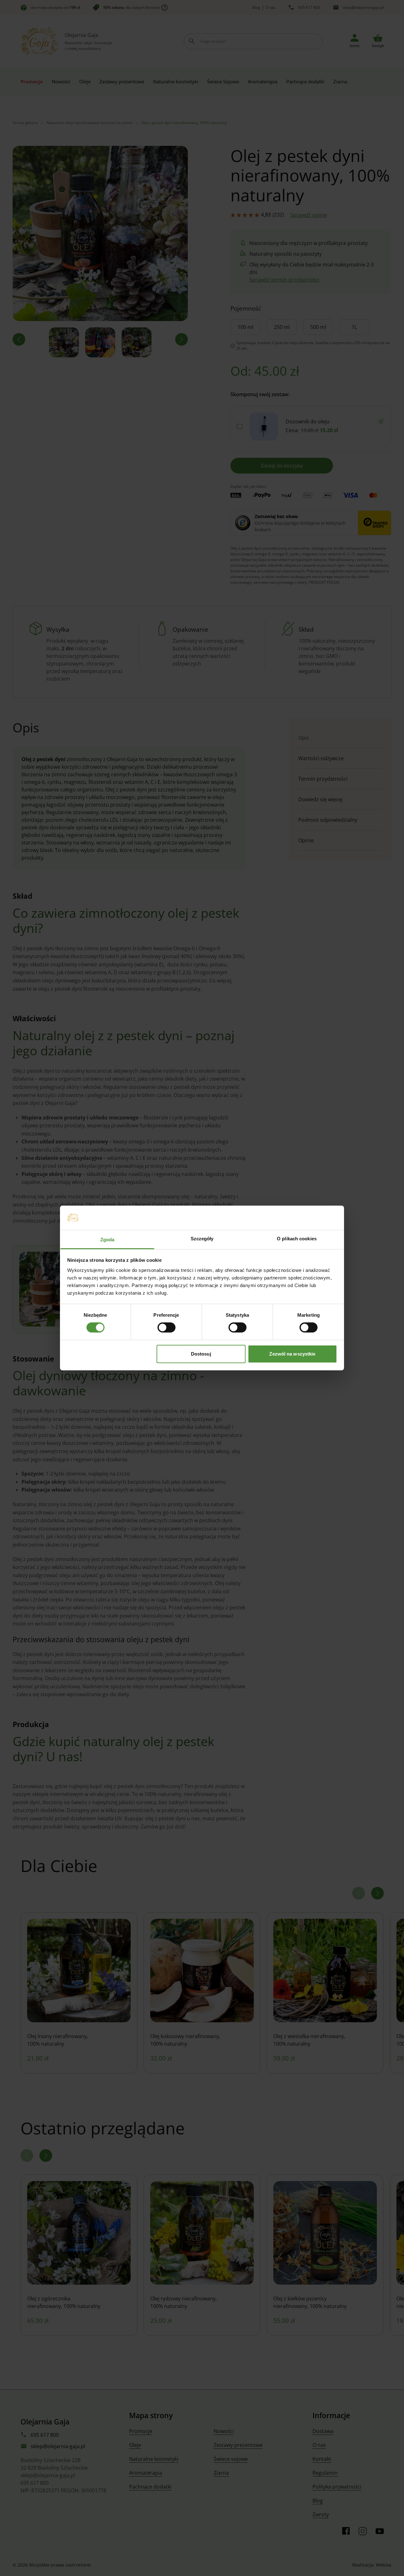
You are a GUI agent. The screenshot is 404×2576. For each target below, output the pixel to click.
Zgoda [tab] (107, 1240)
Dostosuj (201, 1354)
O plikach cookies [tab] (297, 1239)
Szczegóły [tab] (202, 1239)
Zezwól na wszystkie (292, 1354)
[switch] (166, 1327)
